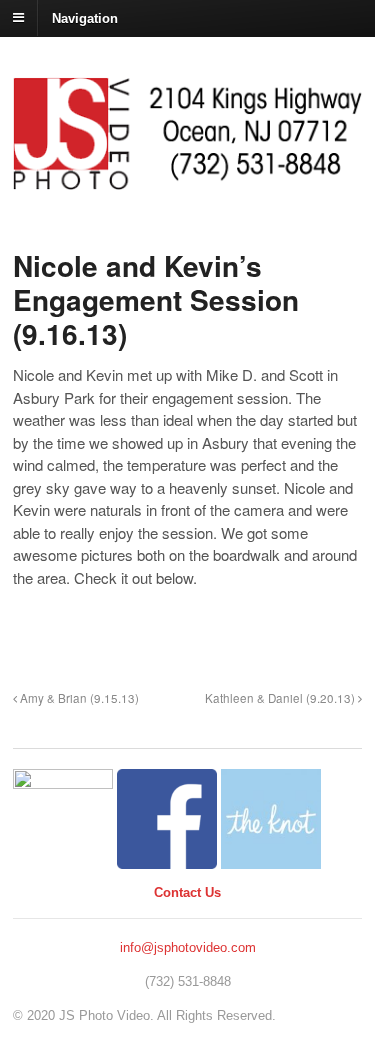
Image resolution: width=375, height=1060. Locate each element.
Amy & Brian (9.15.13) (78, 698)
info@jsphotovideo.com (188, 947)
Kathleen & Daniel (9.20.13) (281, 698)
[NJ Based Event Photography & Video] (187, 179)
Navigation (85, 17)
